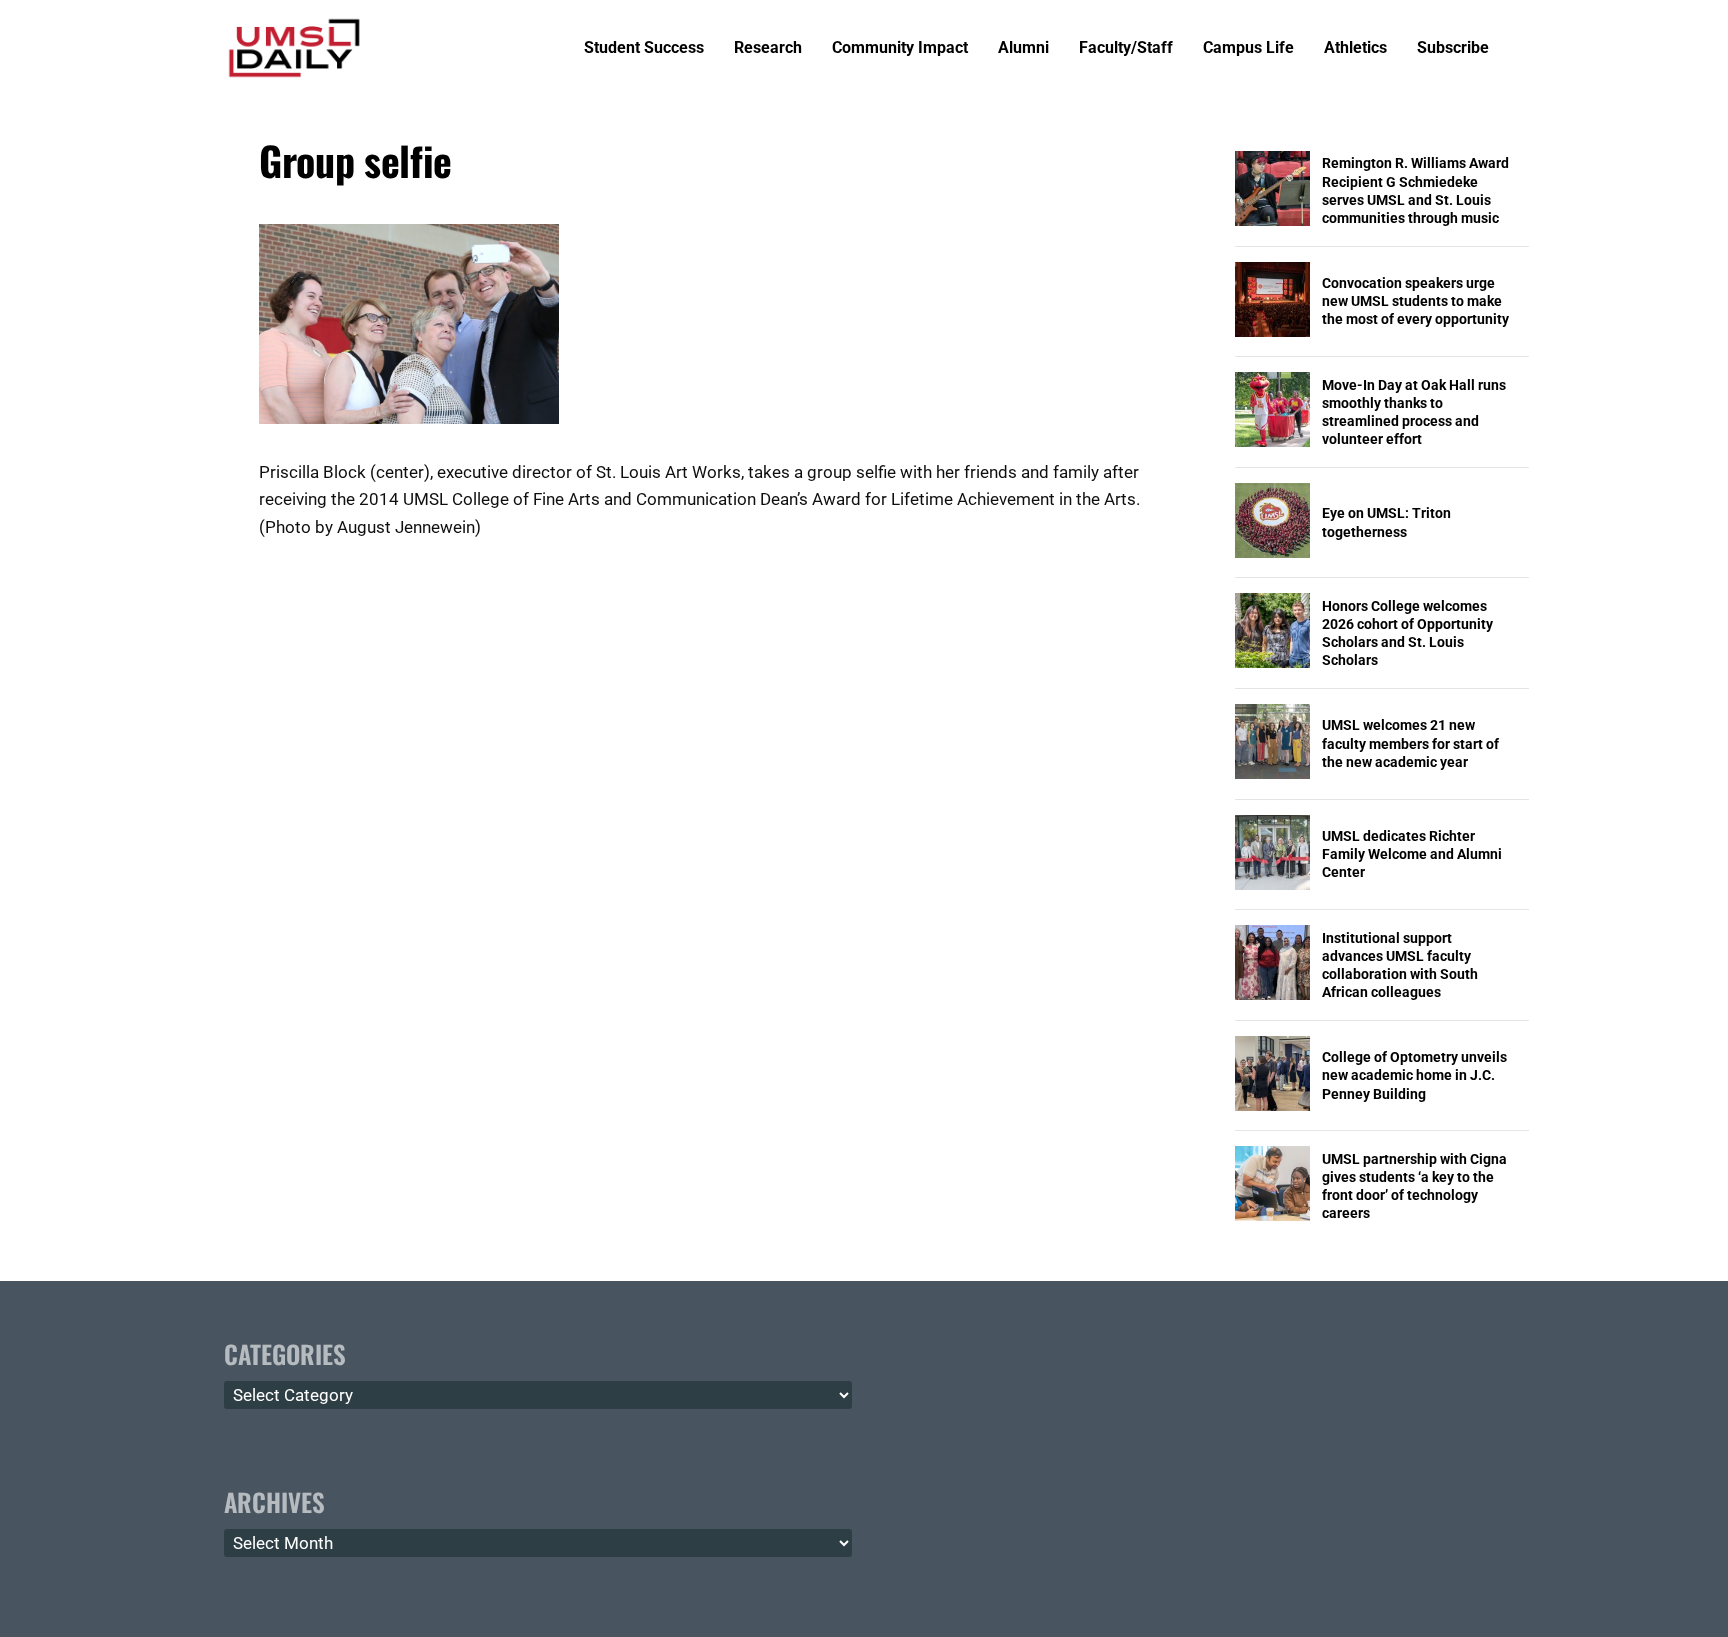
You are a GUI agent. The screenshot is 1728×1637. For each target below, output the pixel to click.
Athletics (1355, 48)
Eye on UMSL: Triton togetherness (1386, 522)
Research (768, 48)
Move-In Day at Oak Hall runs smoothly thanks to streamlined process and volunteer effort (1414, 412)
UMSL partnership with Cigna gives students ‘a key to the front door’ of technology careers (1414, 1186)
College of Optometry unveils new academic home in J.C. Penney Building (1414, 1075)
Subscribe (1453, 48)
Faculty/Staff (1126, 48)
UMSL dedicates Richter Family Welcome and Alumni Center (1412, 854)
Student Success (644, 48)
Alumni (1023, 48)
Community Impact (900, 48)
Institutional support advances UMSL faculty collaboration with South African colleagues (1400, 965)
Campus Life (1248, 48)
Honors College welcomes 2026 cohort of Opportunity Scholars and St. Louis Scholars (1407, 633)
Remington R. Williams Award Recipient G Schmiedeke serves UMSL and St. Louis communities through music (1415, 190)
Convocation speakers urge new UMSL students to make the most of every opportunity (1415, 301)
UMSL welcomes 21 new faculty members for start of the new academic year (1410, 743)
